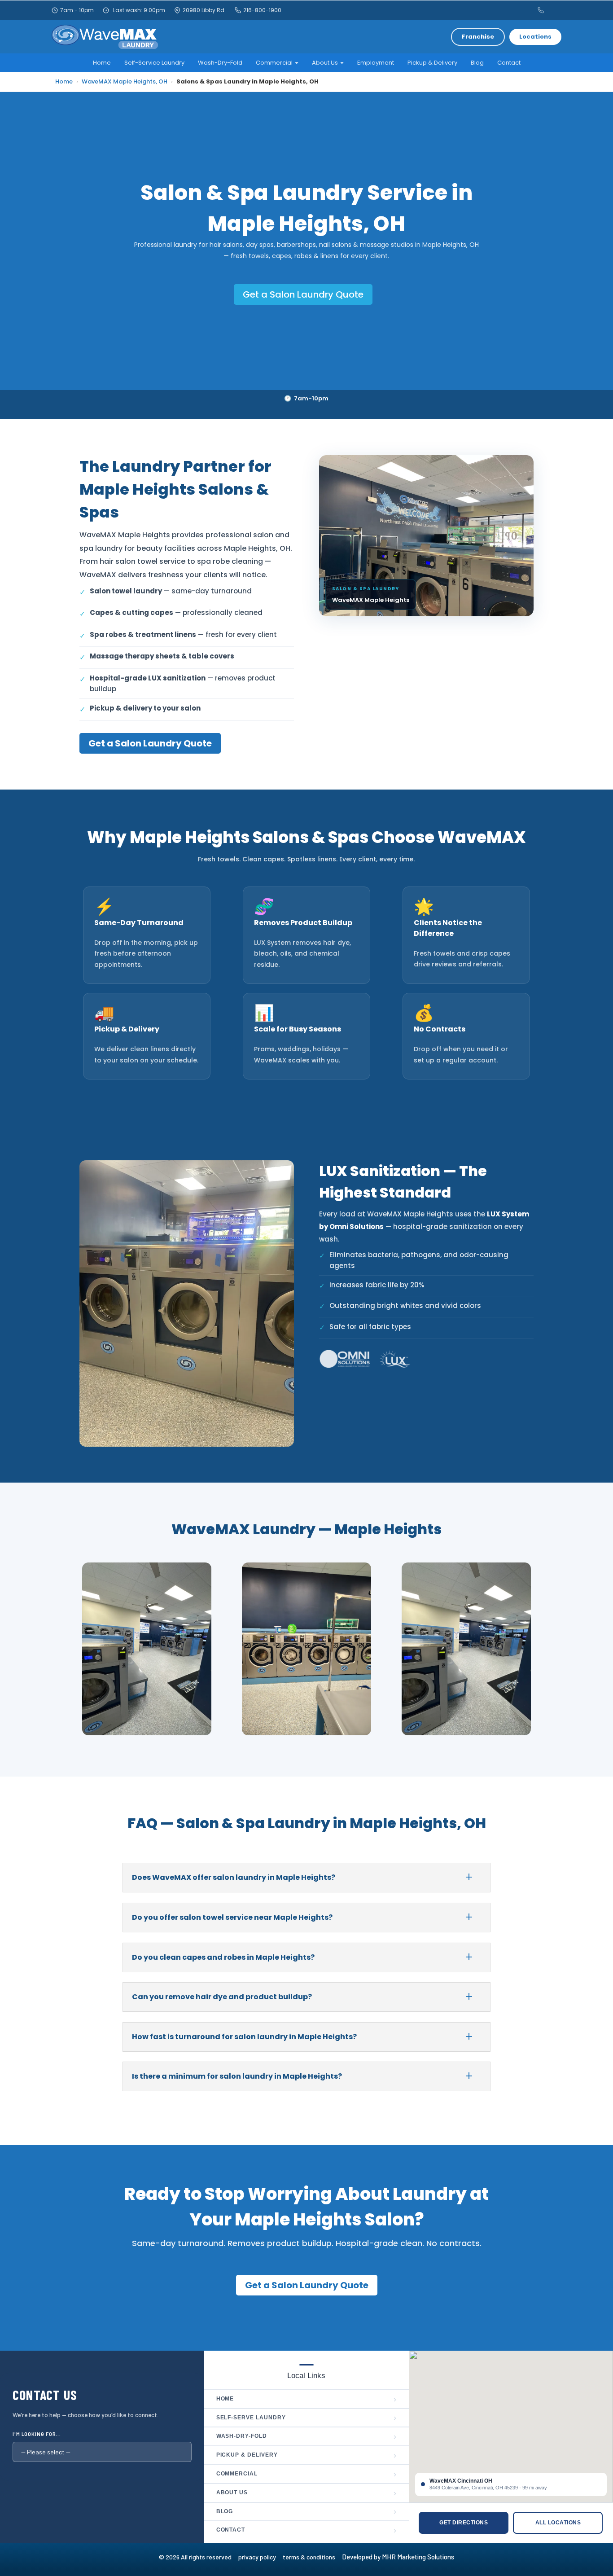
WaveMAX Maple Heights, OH (125, 81)
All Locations (558, 2523)
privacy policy (261, 2557)
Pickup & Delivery (432, 63)
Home (102, 63)
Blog (477, 63)
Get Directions (464, 2523)
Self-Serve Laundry (307, 2418)
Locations (535, 37)
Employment (376, 63)
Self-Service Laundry (154, 63)
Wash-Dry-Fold (220, 63)
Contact (509, 63)
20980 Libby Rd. (204, 10)
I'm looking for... (37, 2434)
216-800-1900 (262, 10)
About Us (307, 2493)
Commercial (307, 2474)
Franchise (478, 37)
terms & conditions (312, 2557)
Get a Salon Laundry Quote (303, 294)
